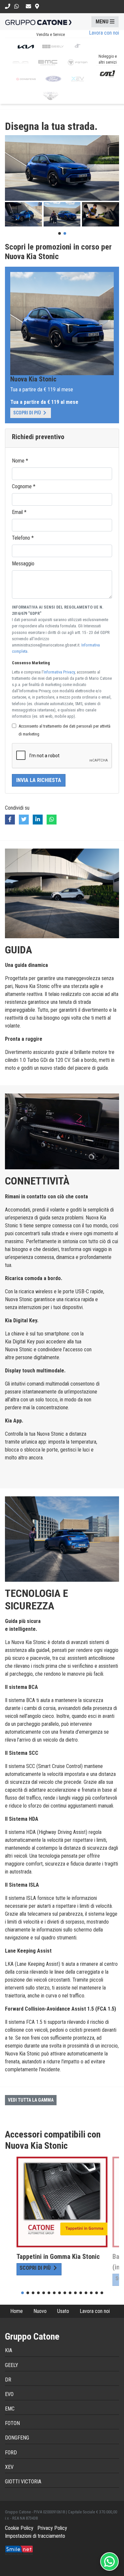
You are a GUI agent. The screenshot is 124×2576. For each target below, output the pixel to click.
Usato (63, 2311)
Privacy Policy (52, 2528)
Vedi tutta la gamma (31, 2100)
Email (19, 512)
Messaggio (23, 564)
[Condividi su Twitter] (24, 820)
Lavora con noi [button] (104, 33)
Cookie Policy (19, 2528)
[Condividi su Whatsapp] (52, 820)
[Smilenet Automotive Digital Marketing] (19, 2549)
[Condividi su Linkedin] (38, 820)
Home (17, 2311)
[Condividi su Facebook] (10, 820)
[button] (105, 22)
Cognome (24, 486)
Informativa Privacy (59, 672)
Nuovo (40, 2311)
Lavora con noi (95, 2311)
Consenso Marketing (31, 663)
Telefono (23, 538)
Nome (20, 461)
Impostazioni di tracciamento (35, 2536)
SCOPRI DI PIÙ (28, 413)
